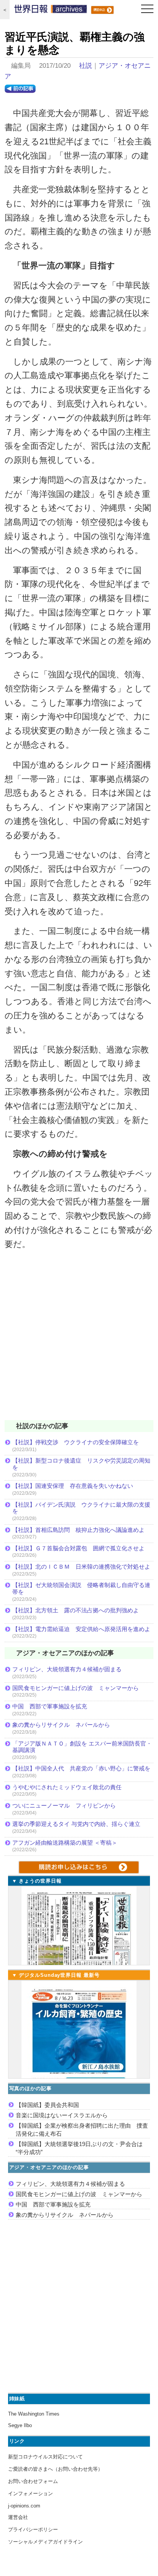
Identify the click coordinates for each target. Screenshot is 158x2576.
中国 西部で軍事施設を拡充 (50, 1706)
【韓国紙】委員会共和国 (47, 2105)
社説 (86, 66)
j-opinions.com (24, 2506)
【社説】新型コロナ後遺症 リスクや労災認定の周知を (81, 1464)
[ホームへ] (51, 11)
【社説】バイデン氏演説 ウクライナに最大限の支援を (81, 1508)
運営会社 (18, 2517)
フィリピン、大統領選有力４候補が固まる (67, 1669)
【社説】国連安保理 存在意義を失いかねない (73, 1486)
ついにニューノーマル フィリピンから (64, 1805)
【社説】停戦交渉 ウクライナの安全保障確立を (76, 1442)
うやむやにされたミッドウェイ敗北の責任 (67, 1787)
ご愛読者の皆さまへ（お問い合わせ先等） (55, 2469)
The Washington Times (34, 2414)
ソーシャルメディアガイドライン (45, 2542)
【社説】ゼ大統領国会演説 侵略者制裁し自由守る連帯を (81, 1588)
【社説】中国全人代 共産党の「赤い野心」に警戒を (81, 1768)
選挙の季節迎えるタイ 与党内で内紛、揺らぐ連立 (76, 1824)
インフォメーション (30, 2493)
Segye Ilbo (20, 2425)
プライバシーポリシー (33, 2529)
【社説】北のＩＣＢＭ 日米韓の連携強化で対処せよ (81, 1567)
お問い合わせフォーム (33, 2481)
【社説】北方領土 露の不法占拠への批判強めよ (76, 1610)
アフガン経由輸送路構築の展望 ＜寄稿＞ (65, 1843)
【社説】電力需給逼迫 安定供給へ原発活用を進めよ (81, 1629)
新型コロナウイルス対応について (45, 2457)
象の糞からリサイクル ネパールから (61, 1725)
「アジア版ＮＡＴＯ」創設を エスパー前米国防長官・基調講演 (82, 1747)
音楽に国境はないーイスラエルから (62, 2115)
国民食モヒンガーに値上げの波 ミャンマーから (76, 1688)
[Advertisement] (79, 1340)
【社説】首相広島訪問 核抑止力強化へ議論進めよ (78, 1530)
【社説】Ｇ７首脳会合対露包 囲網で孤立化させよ (78, 1548)
